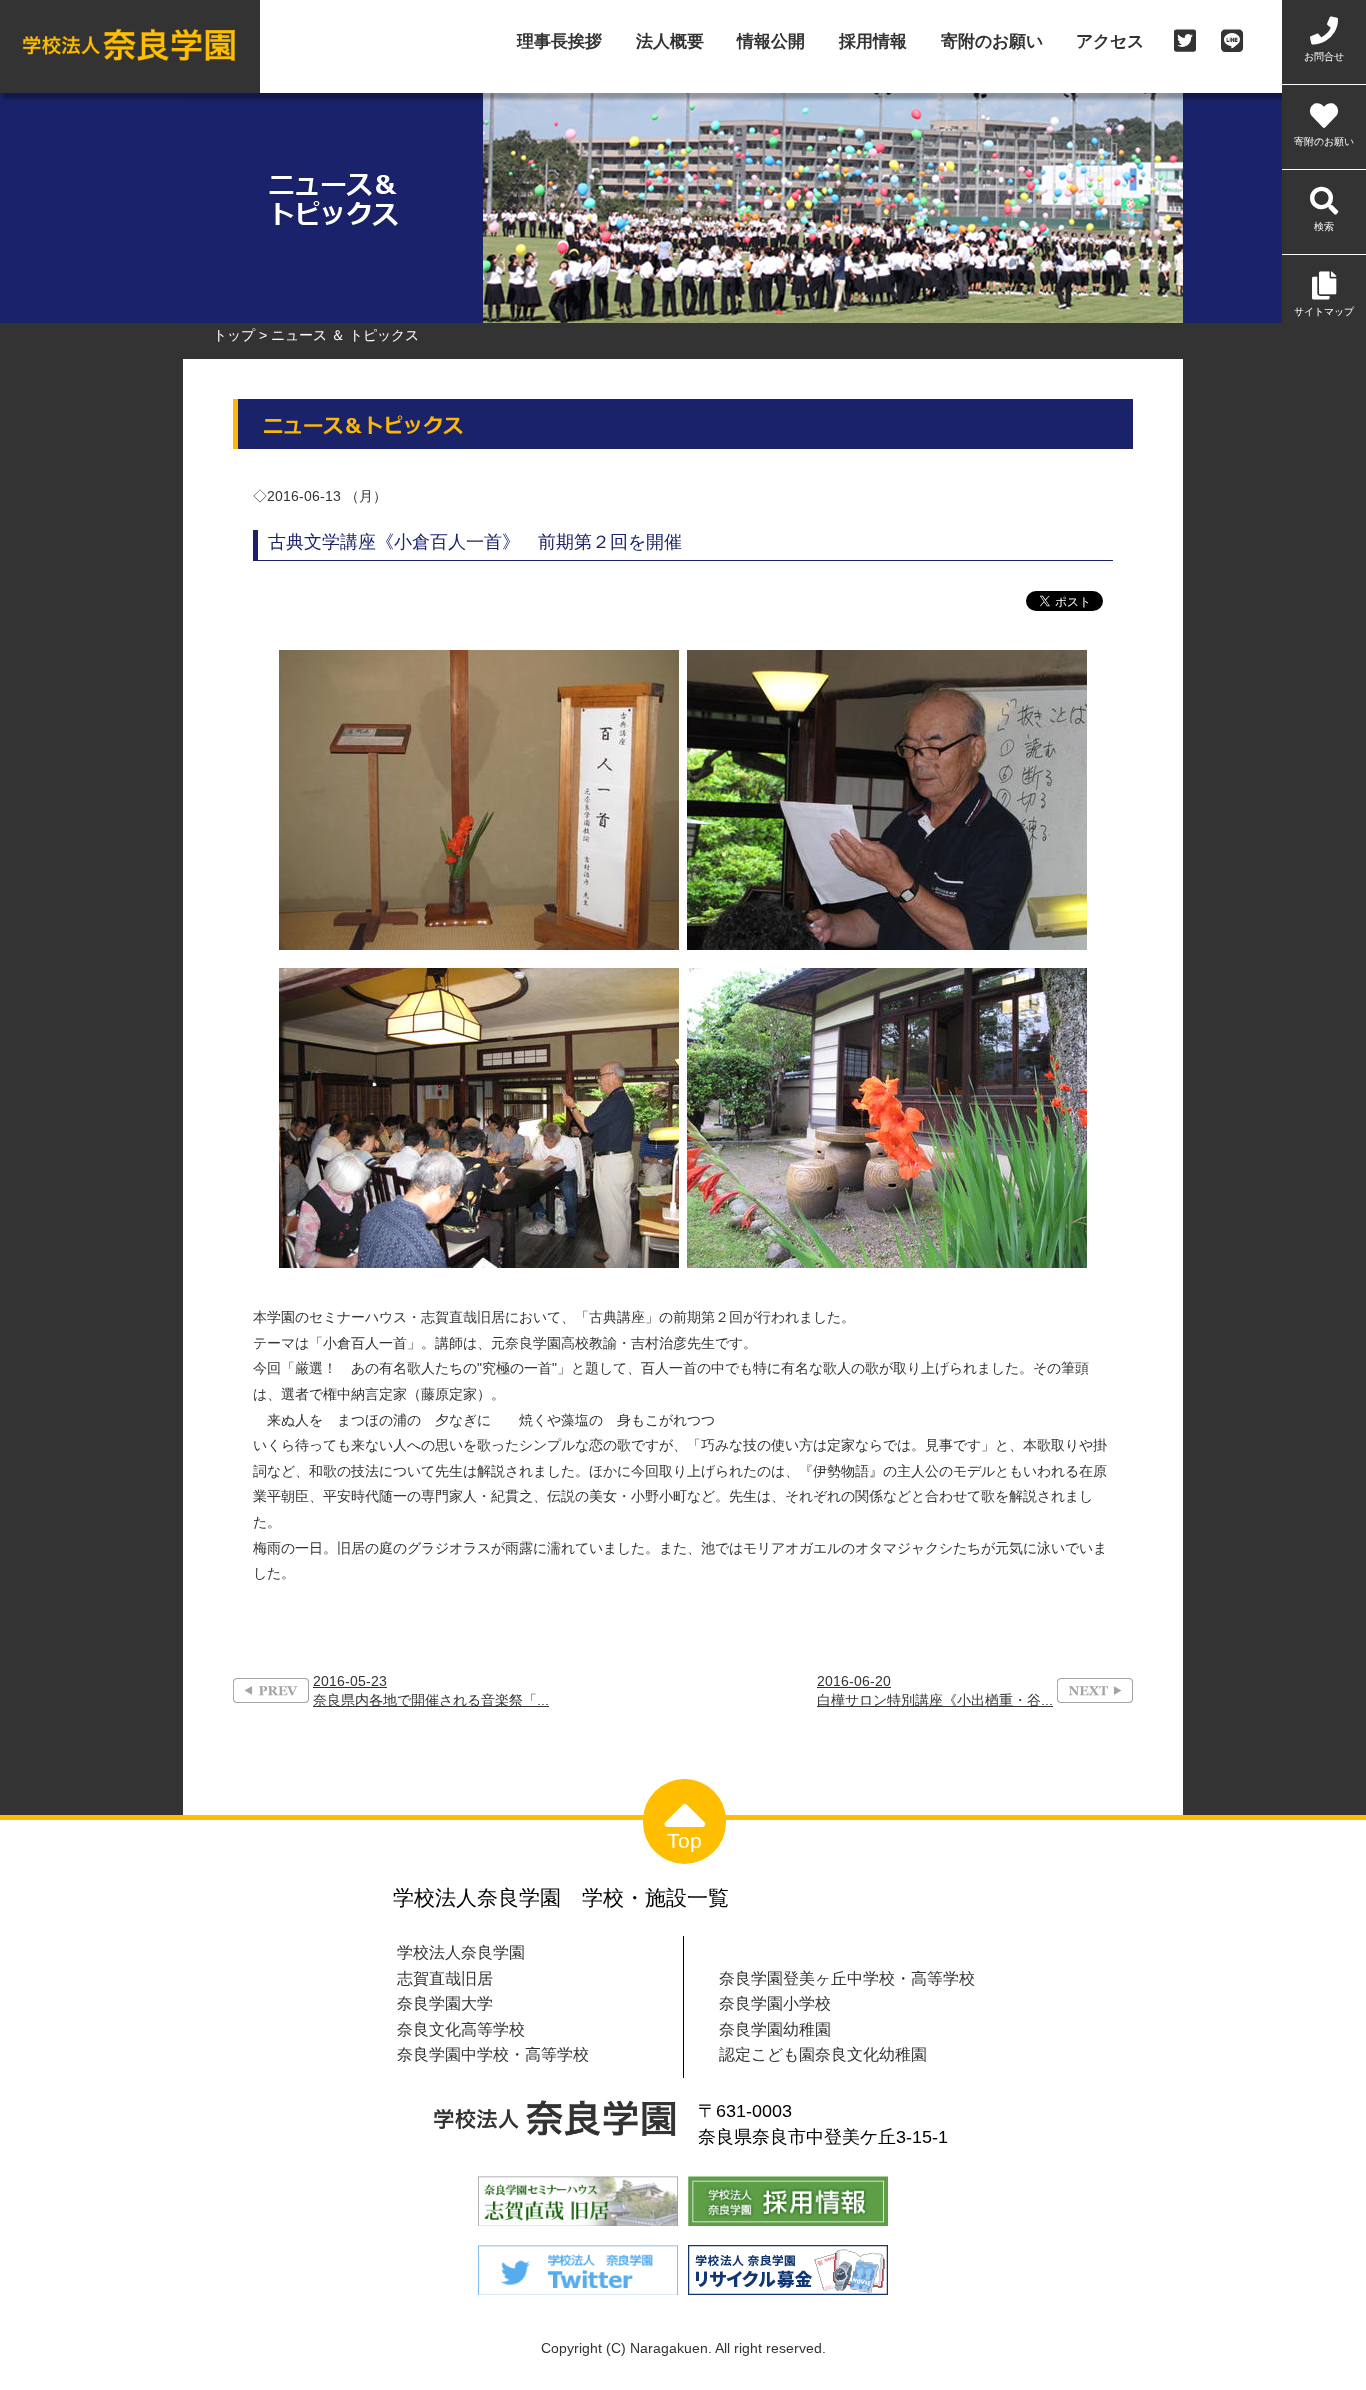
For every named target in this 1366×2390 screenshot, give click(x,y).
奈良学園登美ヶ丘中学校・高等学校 (847, 1978)
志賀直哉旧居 (445, 1978)
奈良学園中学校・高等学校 (493, 2054)
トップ (234, 335)
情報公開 (771, 42)
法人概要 (670, 42)
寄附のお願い (992, 42)
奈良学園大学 (445, 2003)
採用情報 (873, 42)
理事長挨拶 (559, 42)
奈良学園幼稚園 (775, 2029)
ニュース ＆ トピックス (345, 335)
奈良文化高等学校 (461, 2029)
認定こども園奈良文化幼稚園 (823, 2054)
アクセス (1110, 42)
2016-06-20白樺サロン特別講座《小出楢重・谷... (935, 1690)
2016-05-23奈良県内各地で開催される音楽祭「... (431, 1690)
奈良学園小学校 (775, 2003)
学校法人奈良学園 (461, 1952)
